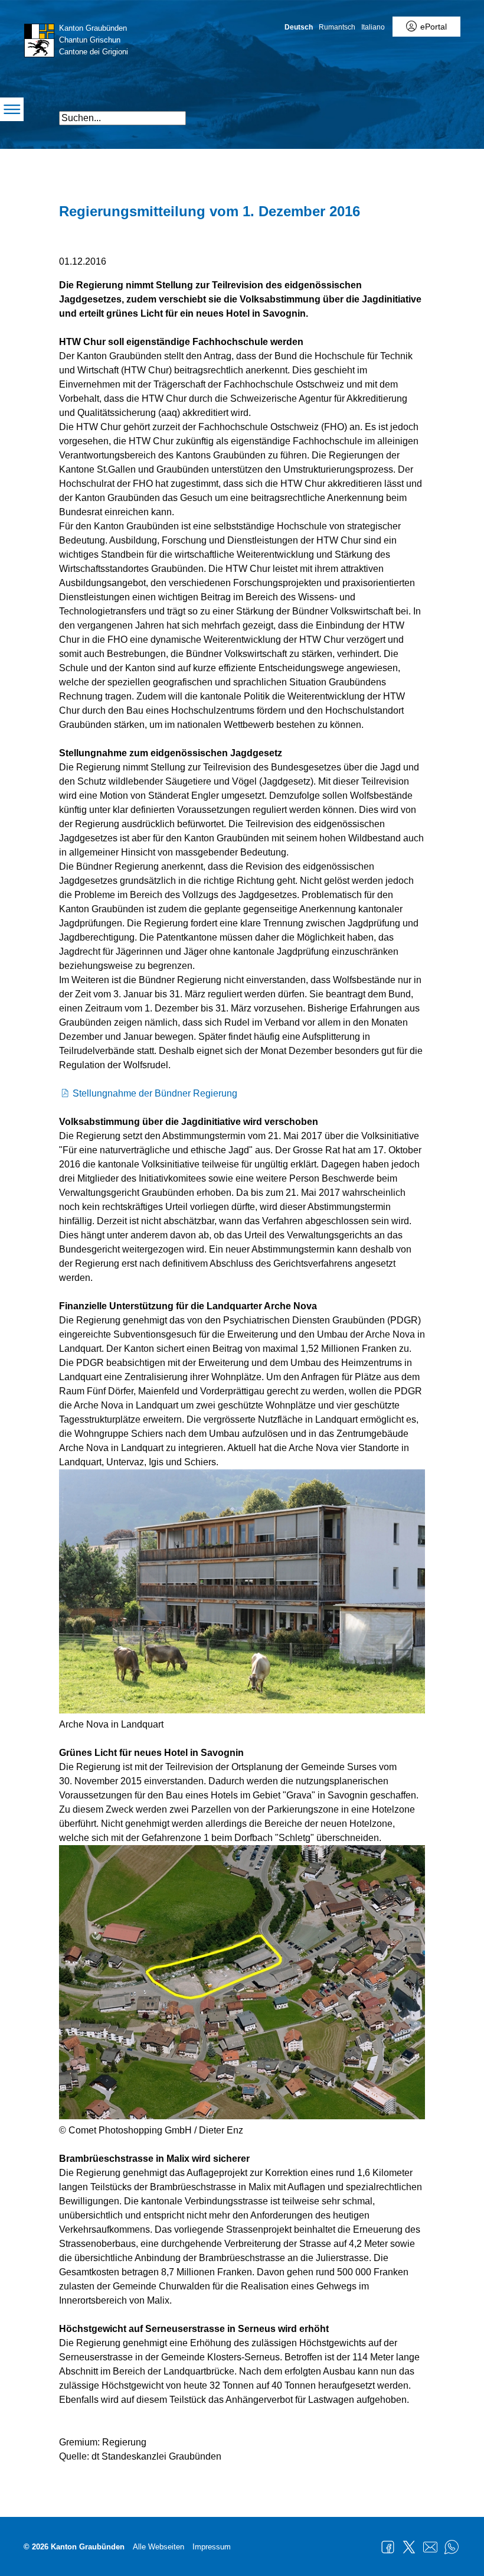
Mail (430, 2547)
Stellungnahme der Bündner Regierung (155, 1093)
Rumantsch (337, 27)
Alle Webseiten (158, 2547)
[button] (391, 113)
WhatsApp (452, 2547)
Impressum (212, 2547)
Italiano (373, 27)
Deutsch (299, 27)
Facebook (388, 2547)
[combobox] (122, 118)
